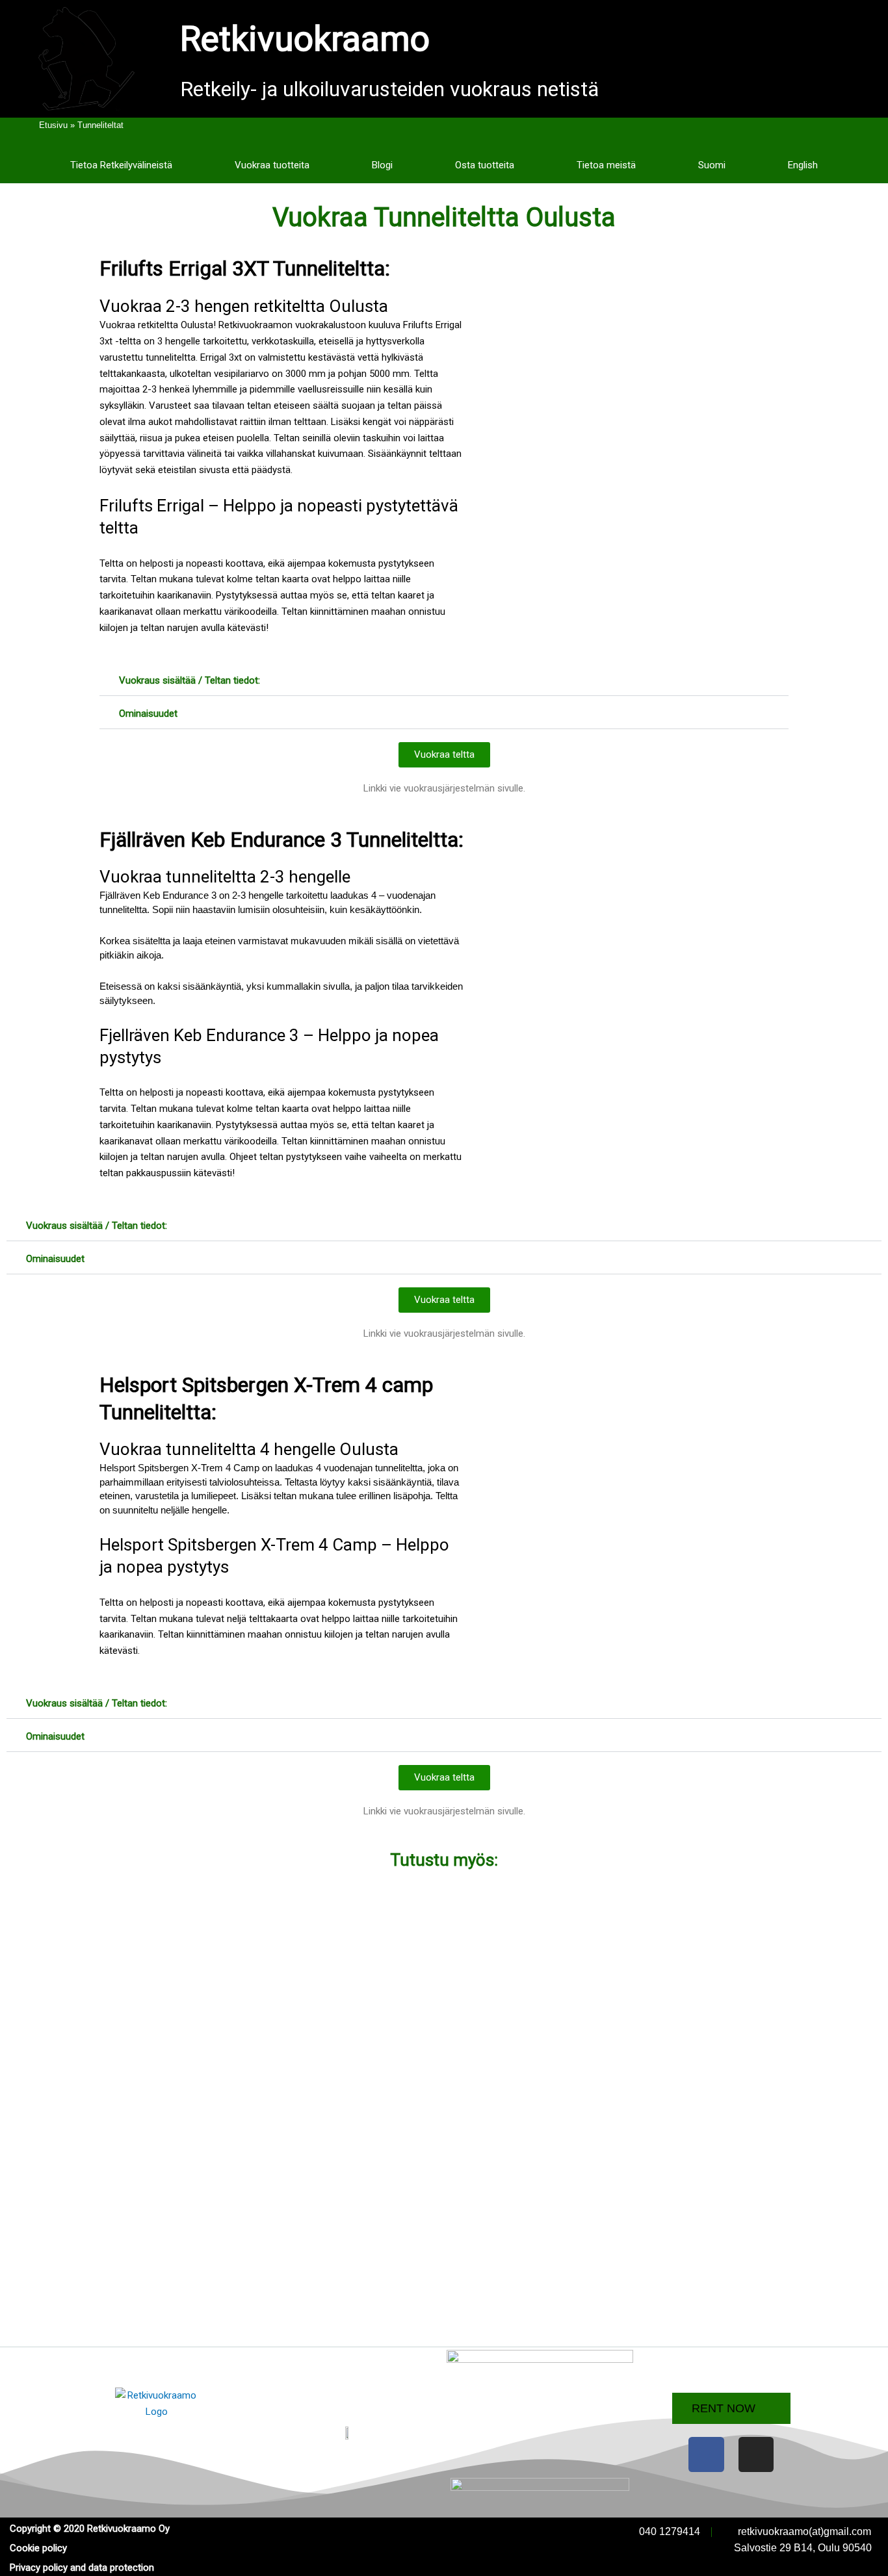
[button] (444, 681)
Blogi (382, 165)
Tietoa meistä (606, 165)
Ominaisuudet (148, 714)
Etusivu (53, 125)
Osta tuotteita (485, 165)
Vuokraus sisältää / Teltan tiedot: (189, 680)
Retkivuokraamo (305, 39)
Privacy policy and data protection (82, 2568)
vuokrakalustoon (331, 325)
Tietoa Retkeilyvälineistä (121, 165)
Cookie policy (38, 2548)
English (803, 165)
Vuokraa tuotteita (272, 165)
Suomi (712, 165)
